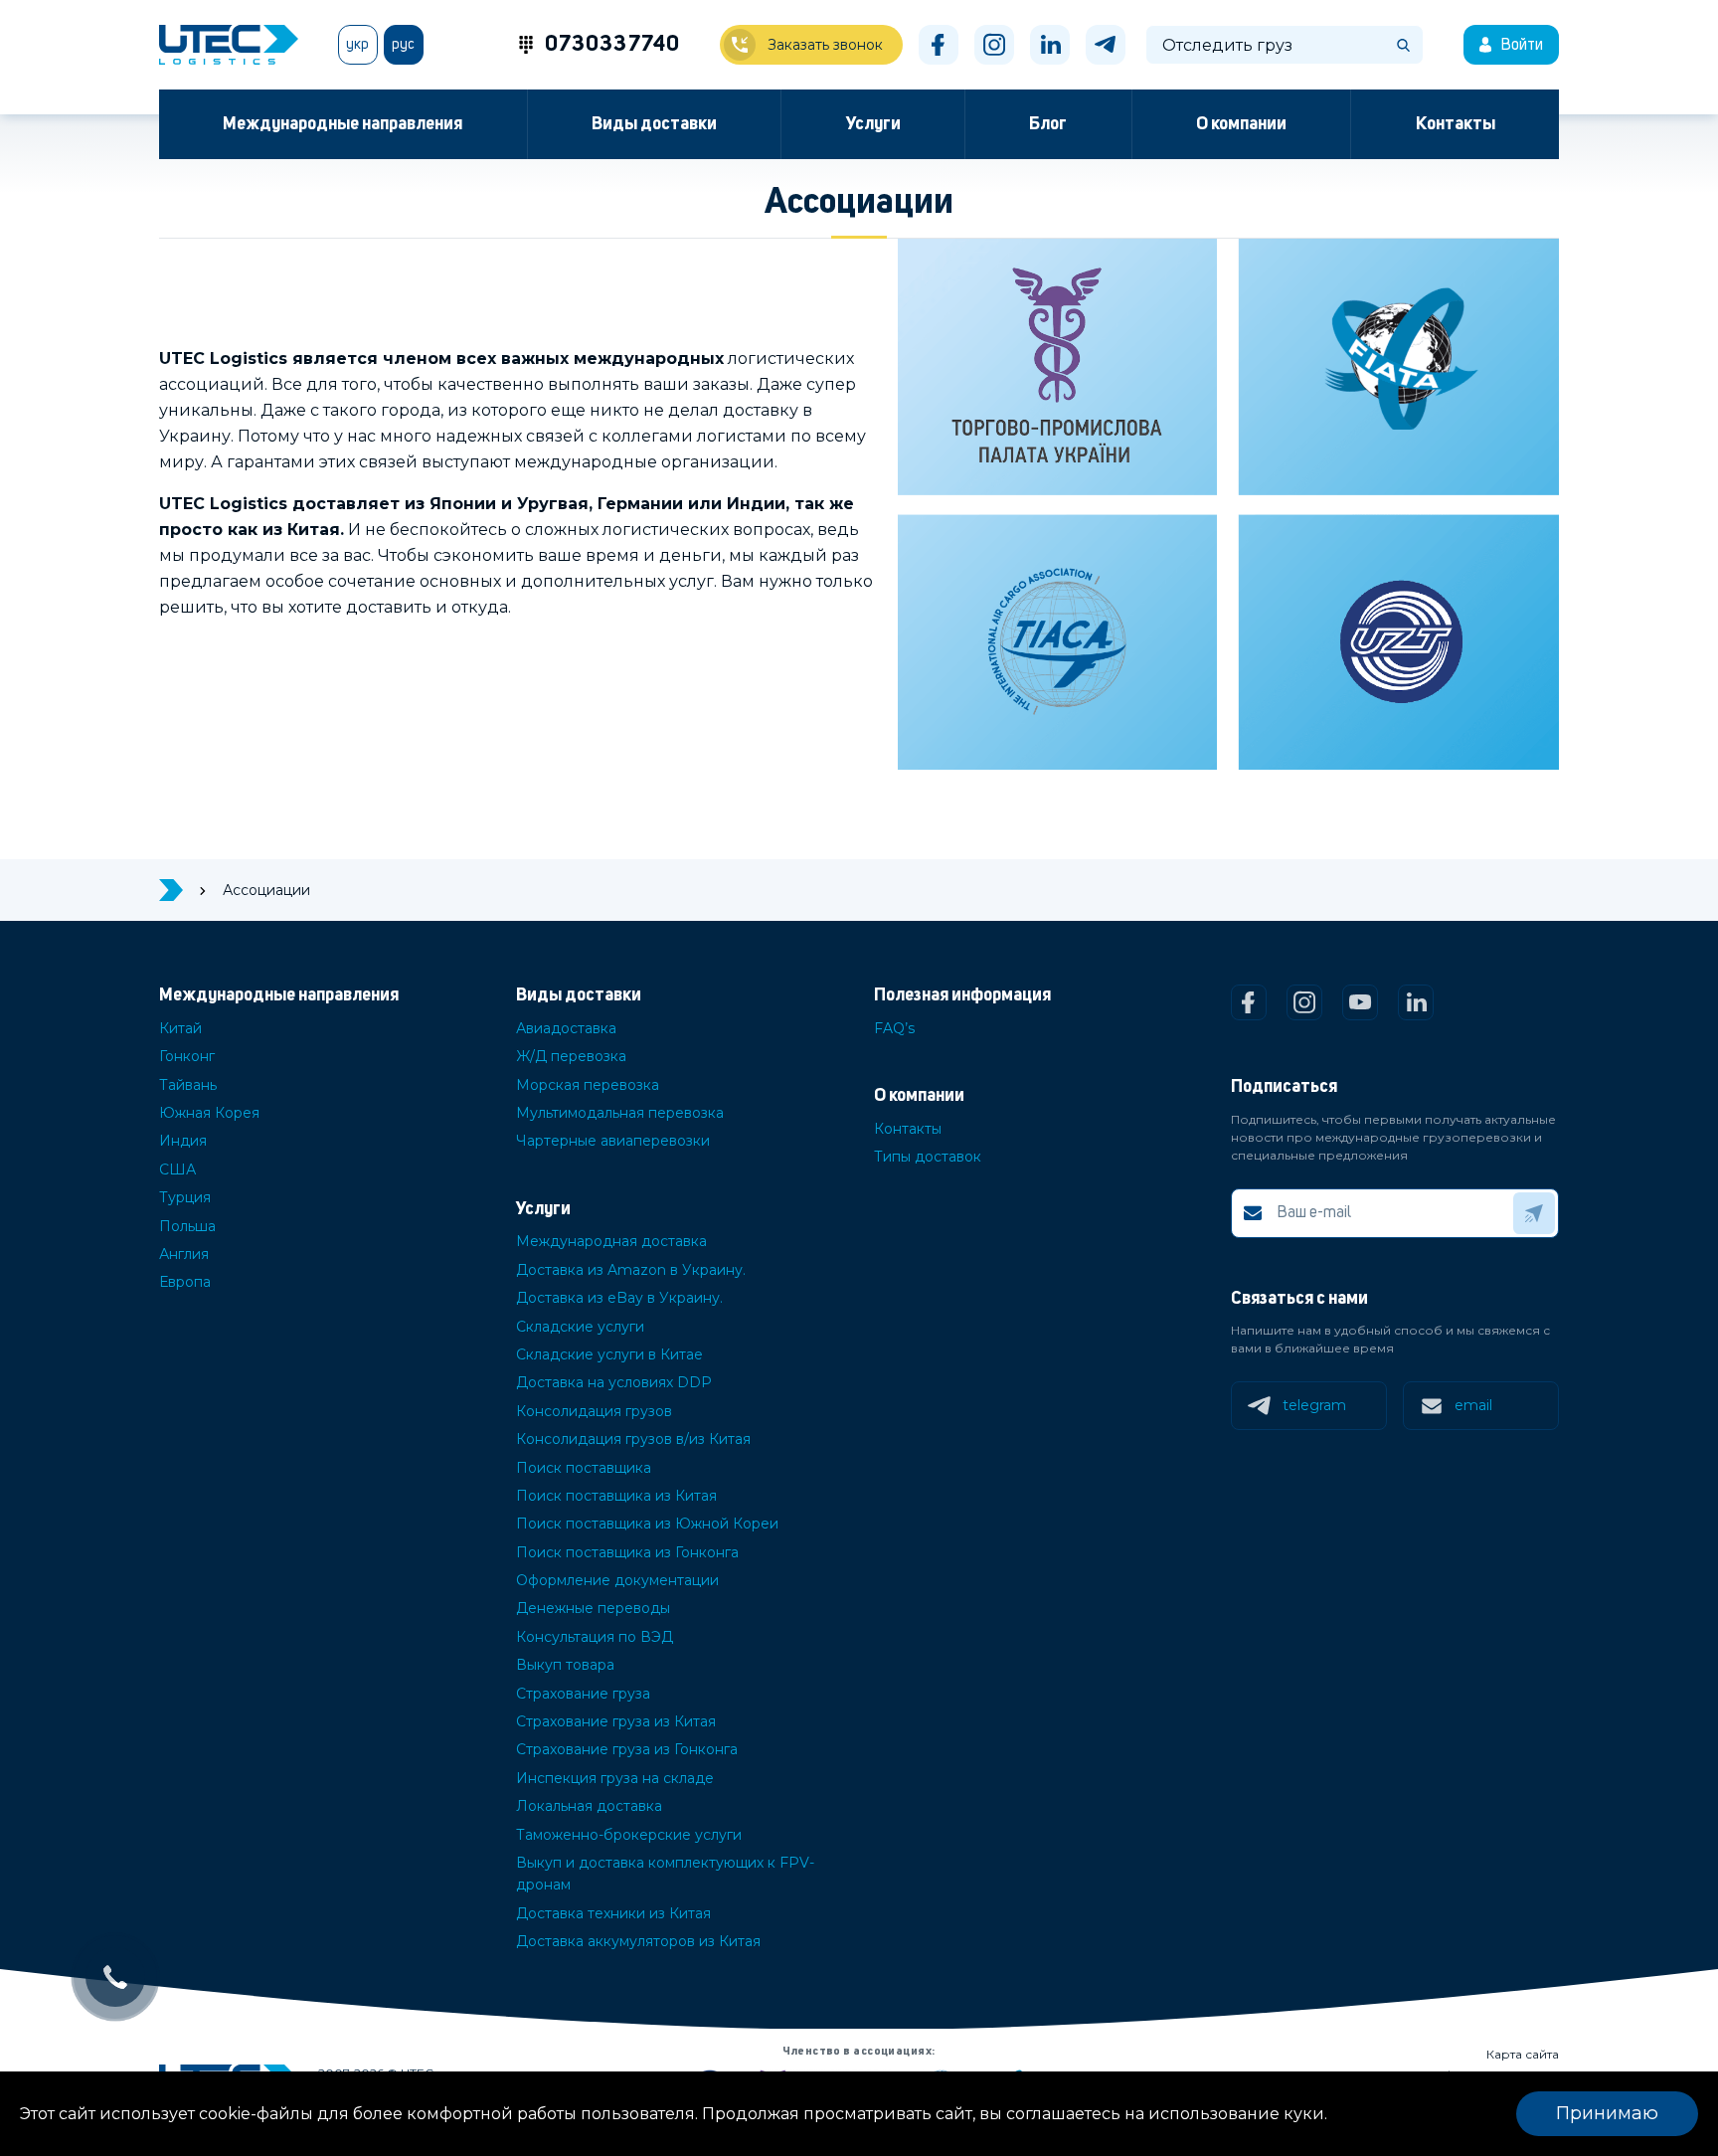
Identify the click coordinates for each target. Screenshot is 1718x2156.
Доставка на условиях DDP (614, 1382)
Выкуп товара (565, 1665)
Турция (185, 1197)
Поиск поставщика (584, 1468)
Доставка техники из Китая (613, 1913)
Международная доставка (611, 1241)
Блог (1048, 124)
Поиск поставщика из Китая (616, 1496)
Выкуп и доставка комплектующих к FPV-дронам (665, 1874)
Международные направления (343, 124)
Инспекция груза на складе (615, 1778)
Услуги (873, 124)
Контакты (1456, 124)
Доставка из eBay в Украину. (619, 1298)
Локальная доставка (589, 1806)
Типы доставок (928, 1157)
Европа (185, 1282)
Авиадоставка (566, 1028)
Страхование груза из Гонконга (627, 1749)
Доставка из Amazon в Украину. (631, 1270)
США (177, 1169)
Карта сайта (1523, 2054)
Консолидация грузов (594, 1411)
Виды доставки (654, 124)
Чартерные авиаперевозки (613, 1141)
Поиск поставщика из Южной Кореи (647, 1524)
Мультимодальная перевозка (620, 1113)
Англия (184, 1254)
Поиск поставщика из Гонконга (627, 1552)
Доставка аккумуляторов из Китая (638, 1941)
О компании (1241, 124)
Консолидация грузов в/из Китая (633, 1439)
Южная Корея (209, 1113)
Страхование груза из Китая (616, 1721)
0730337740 (612, 45)
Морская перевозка (588, 1085)
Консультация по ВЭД (595, 1637)
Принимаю (1607, 2113)
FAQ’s (894, 1028)
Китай (180, 1028)
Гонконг (187, 1056)
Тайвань (188, 1085)
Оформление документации (617, 1580)
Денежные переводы (593, 1608)
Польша (187, 1226)
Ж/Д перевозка (571, 1056)
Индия (183, 1141)
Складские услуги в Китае (609, 1354)
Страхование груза (583, 1694)
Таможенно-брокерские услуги (629, 1835)
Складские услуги (580, 1327)
